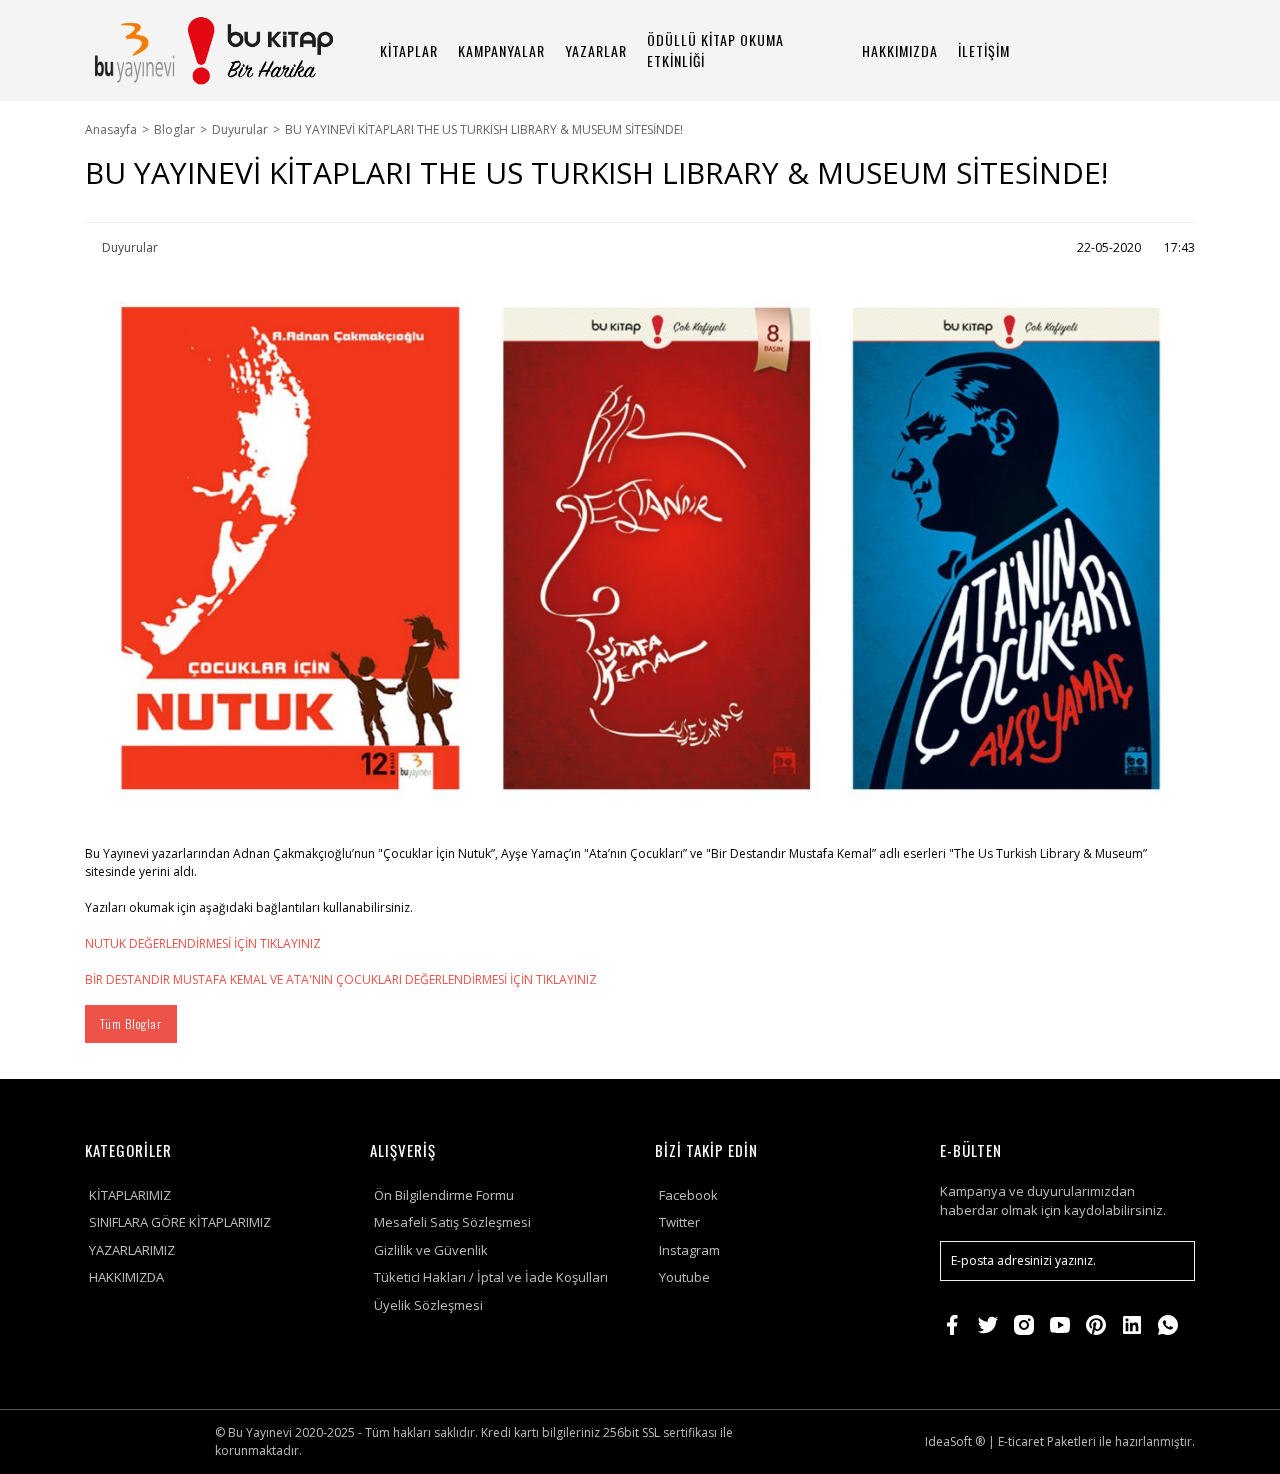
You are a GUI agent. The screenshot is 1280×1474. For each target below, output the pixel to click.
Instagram (689, 1250)
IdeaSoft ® (955, 1441)
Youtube (684, 1277)
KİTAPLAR (409, 50)
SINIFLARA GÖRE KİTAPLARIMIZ (180, 1222)
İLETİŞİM (984, 50)
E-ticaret (1021, 1441)
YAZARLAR (596, 50)
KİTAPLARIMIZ (130, 1195)
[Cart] (1171, 50)
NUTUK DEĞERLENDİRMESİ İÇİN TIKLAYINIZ (203, 943)
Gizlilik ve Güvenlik (431, 1250)
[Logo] (212, 50)
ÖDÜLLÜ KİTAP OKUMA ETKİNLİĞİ (715, 50)
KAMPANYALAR (501, 50)
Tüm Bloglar (131, 1023)
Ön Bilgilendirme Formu (444, 1195)
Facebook (688, 1195)
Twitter (679, 1222)
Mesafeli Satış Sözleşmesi (452, 1222)
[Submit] (1170, 1261)
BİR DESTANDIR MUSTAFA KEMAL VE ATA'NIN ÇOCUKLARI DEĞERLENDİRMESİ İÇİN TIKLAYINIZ (341, 979)
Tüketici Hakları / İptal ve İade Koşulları (491, 1277)
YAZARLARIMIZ (132, 1250)
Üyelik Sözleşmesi (428, 1305)
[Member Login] (1115, 50)
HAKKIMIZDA (900, 50)
